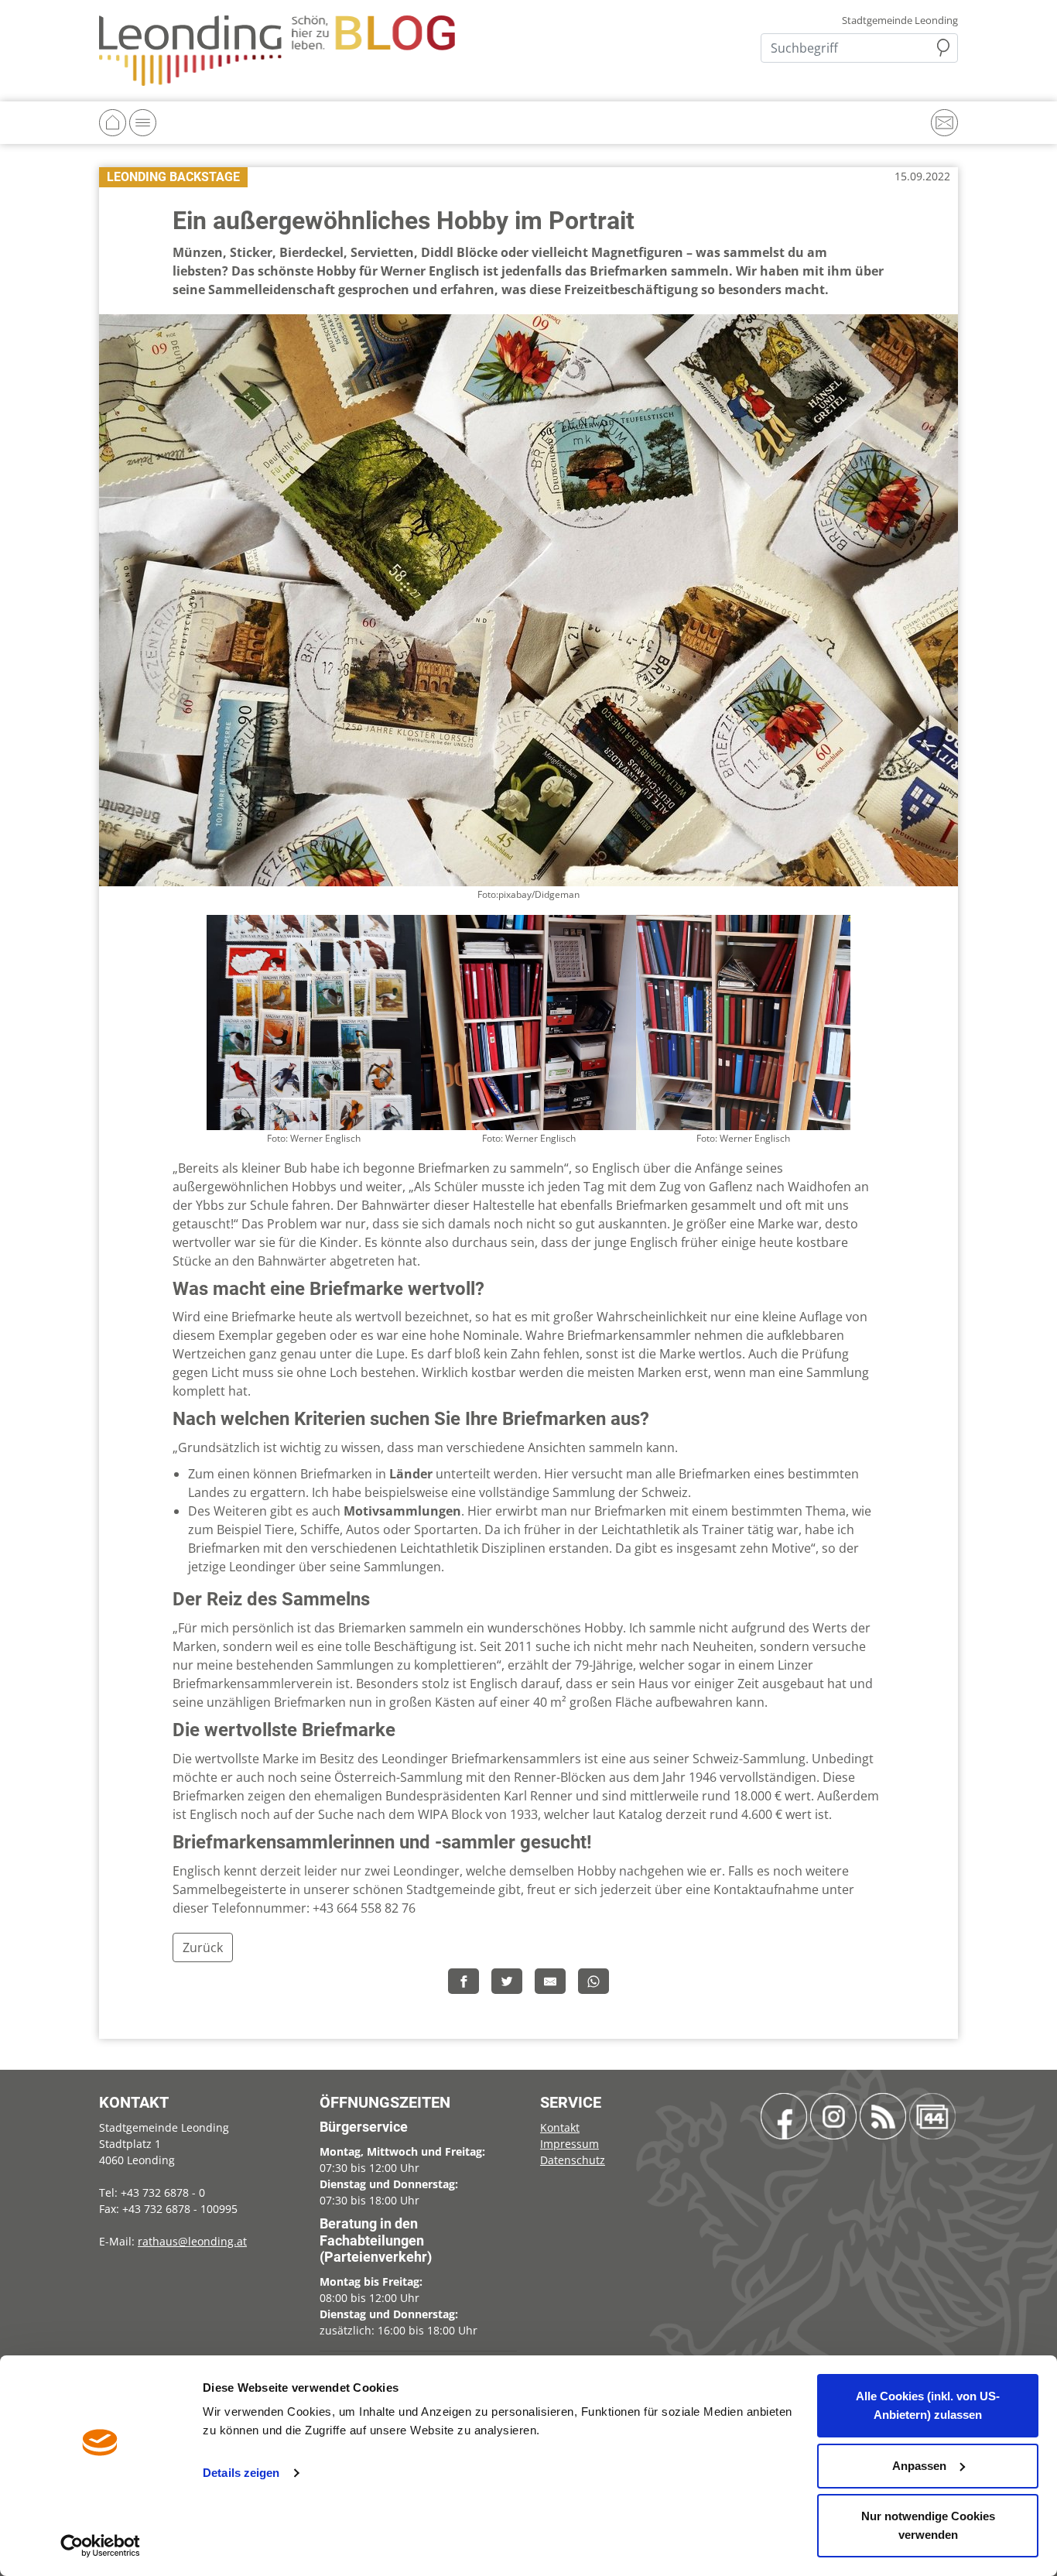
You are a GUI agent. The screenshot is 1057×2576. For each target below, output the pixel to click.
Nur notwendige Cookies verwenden (928, 2525)
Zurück (203, 1947)
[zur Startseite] (277, 50)
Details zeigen (241, 2473)
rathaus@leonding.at (192, 2241)
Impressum (570, 2144)
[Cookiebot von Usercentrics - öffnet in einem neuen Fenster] (100, 2546)
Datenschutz (573, 2160)
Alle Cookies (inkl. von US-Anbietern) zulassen (928, 2405)
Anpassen (919, 2466)
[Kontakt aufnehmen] (944, 123)
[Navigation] (143, 123)
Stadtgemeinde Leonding (900, 21)
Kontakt (560, 2127)
